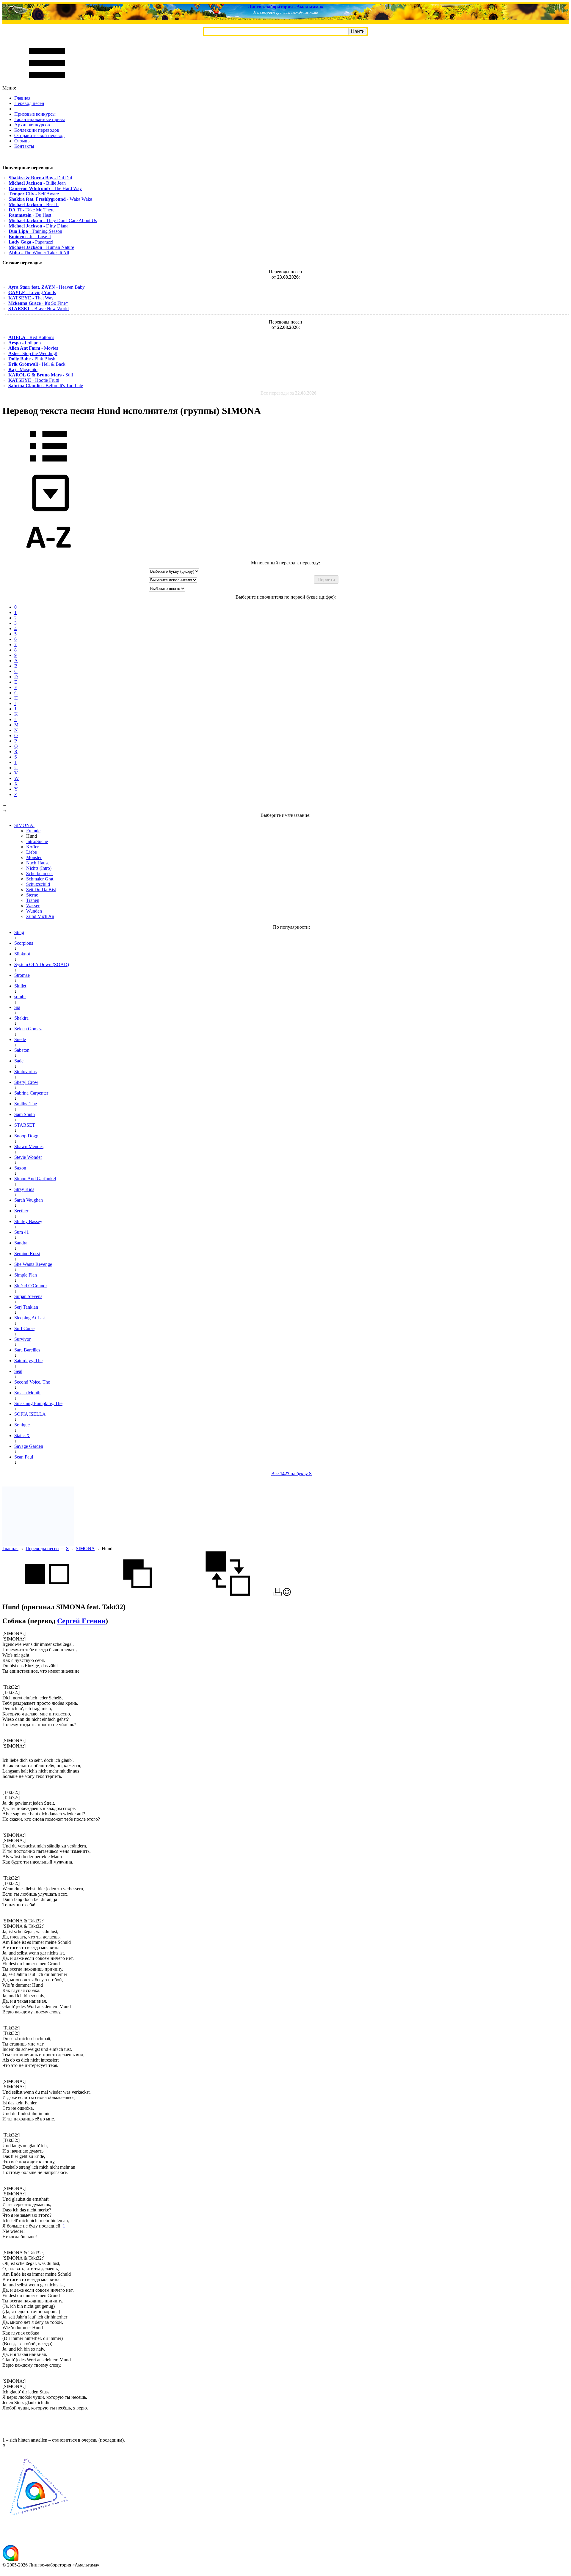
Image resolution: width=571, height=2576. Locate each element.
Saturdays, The (28, 1361)
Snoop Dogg (26, 1136)
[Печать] (278, 1594)
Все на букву (291, 1474)
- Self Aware (34, 194)
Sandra (21, 1243)
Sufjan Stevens (28, 1296)
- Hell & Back (37, 364)
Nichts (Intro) (39, 868)
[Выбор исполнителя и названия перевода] (48, 466)
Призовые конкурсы (35, 114)
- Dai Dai (40, 178)
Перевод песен (29, 103)
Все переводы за (288, 393)
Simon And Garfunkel (35, 1179)
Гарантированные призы (40, 119)
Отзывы (22, 141)
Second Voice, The (32, 1382)
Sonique (22, 1425)
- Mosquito (23, 369)
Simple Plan (26, 1275)
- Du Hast (30, 215)
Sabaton (22, 1050)
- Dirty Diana (39, 226)
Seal (18, 1371)
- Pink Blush (32, 359)
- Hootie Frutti (34, 380)
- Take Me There (32, 210)
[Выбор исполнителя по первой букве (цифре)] (48, 557)
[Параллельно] (47, 1594)
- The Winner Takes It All (39, 253)
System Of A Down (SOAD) (42, 964)
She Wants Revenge (33, 1264)
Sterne (32, 895)
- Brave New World (39, 309)
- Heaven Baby (47, 287)
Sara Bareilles (27, 1350)
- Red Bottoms (31, 337)
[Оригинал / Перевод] (228, 1594)
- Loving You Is (32, 292)
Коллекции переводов (37, 130)
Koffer (32, 847)
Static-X (22, 1435)
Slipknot (22, 954)
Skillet (20, 986)
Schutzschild (38, 884)
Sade (19, 1061)
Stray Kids (24, 1189)
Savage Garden (29, 1446)
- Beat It (34, 204)
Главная (22, 98)
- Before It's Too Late (46, 386)
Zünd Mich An (40, 916)
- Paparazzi (31, 242)
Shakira (21, 1018)
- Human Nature (41, 247)
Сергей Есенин (81, 1621)
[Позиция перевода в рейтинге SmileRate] (287, 1594)
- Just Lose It (30, 237)
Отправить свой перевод (39, 135)
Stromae (22, 975)
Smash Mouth (27, 1393)
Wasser (33, 906)
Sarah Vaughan (29, 1200)
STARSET (25, 1125)
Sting (19, 932)
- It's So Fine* (38, 303)
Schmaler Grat (40, 879)
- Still (41, 375)
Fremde (33, 831)
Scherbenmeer (40, 873)
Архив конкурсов (32, 125)
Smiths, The (26, 1104)
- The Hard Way (45, 188)
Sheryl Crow (26, 1082)
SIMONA (85, 1548)
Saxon (20, 1168)
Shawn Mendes (29, 1146)
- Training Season (35, 231)
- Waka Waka (50, 199)
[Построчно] (137, 1594)
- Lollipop (25, 343)
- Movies (33, 348)
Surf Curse (24, 1328)
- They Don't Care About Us (53, 220)
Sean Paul (24, 1457)
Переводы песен (42, 1548)
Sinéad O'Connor (31, 1286)
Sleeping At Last (30, 1318)
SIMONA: (24, 825)
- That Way (31, 298)
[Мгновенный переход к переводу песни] (48, 512)
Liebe (32, 852)
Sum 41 (22, 1232)
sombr (20, 997)
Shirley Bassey (28, 1221)
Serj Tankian (26, 1307)
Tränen (33, 900)
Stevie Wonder (28, 1157)
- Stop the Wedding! (33, 353)
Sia (17, 1007)
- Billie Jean (37, 183)
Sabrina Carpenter (31, 1093)
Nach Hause (38, 863)
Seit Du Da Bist (41, 890)
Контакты (24, 146)
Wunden (34, 911)
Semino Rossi (27, 1254)
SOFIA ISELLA (30, 1414)
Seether (21, 1211)
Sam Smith (25, 1114)
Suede (20, 1039)
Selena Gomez (28, 1029)
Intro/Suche (37, 841)
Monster (34, 857)
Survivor (22, 1339)
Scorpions (24, 943)
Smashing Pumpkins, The (38, 1403)
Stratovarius (25, 1072)
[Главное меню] (47, 83)
